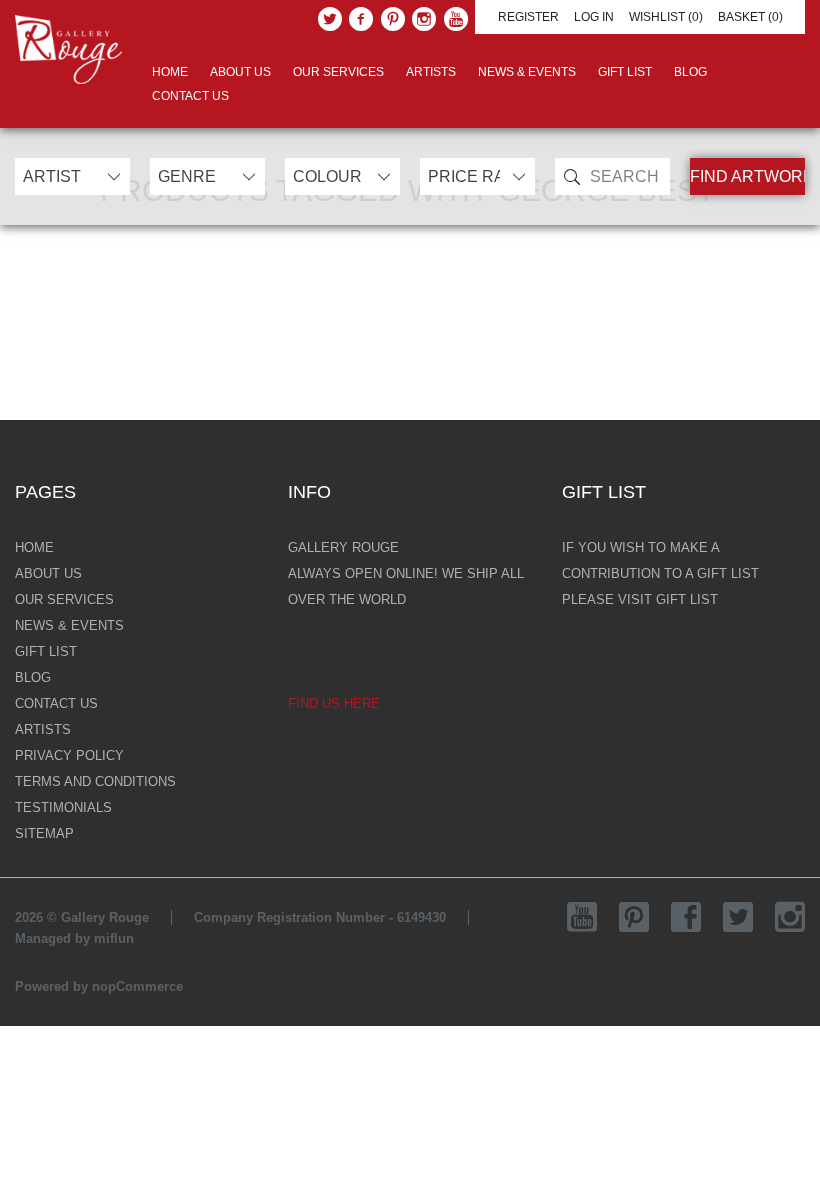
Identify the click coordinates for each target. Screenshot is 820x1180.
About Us (240, 72)
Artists (431, 72)
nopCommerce (137, 986)
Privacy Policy (69, 755)
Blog (690, 72)
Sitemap (44, 833)
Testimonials (63, 807)
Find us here (334, 703)
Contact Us (190, 96)
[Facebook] (361, 19)
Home (170, 72)
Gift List (625, 72)
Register (528, 17)
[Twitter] (330, 19)
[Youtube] (456, 19)
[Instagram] (424, 19)
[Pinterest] (393, 19)
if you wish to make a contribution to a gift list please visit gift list (660, 573)
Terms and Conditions (95, 781)
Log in (594, 17)
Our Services (338, 72)
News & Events (527, 72)
